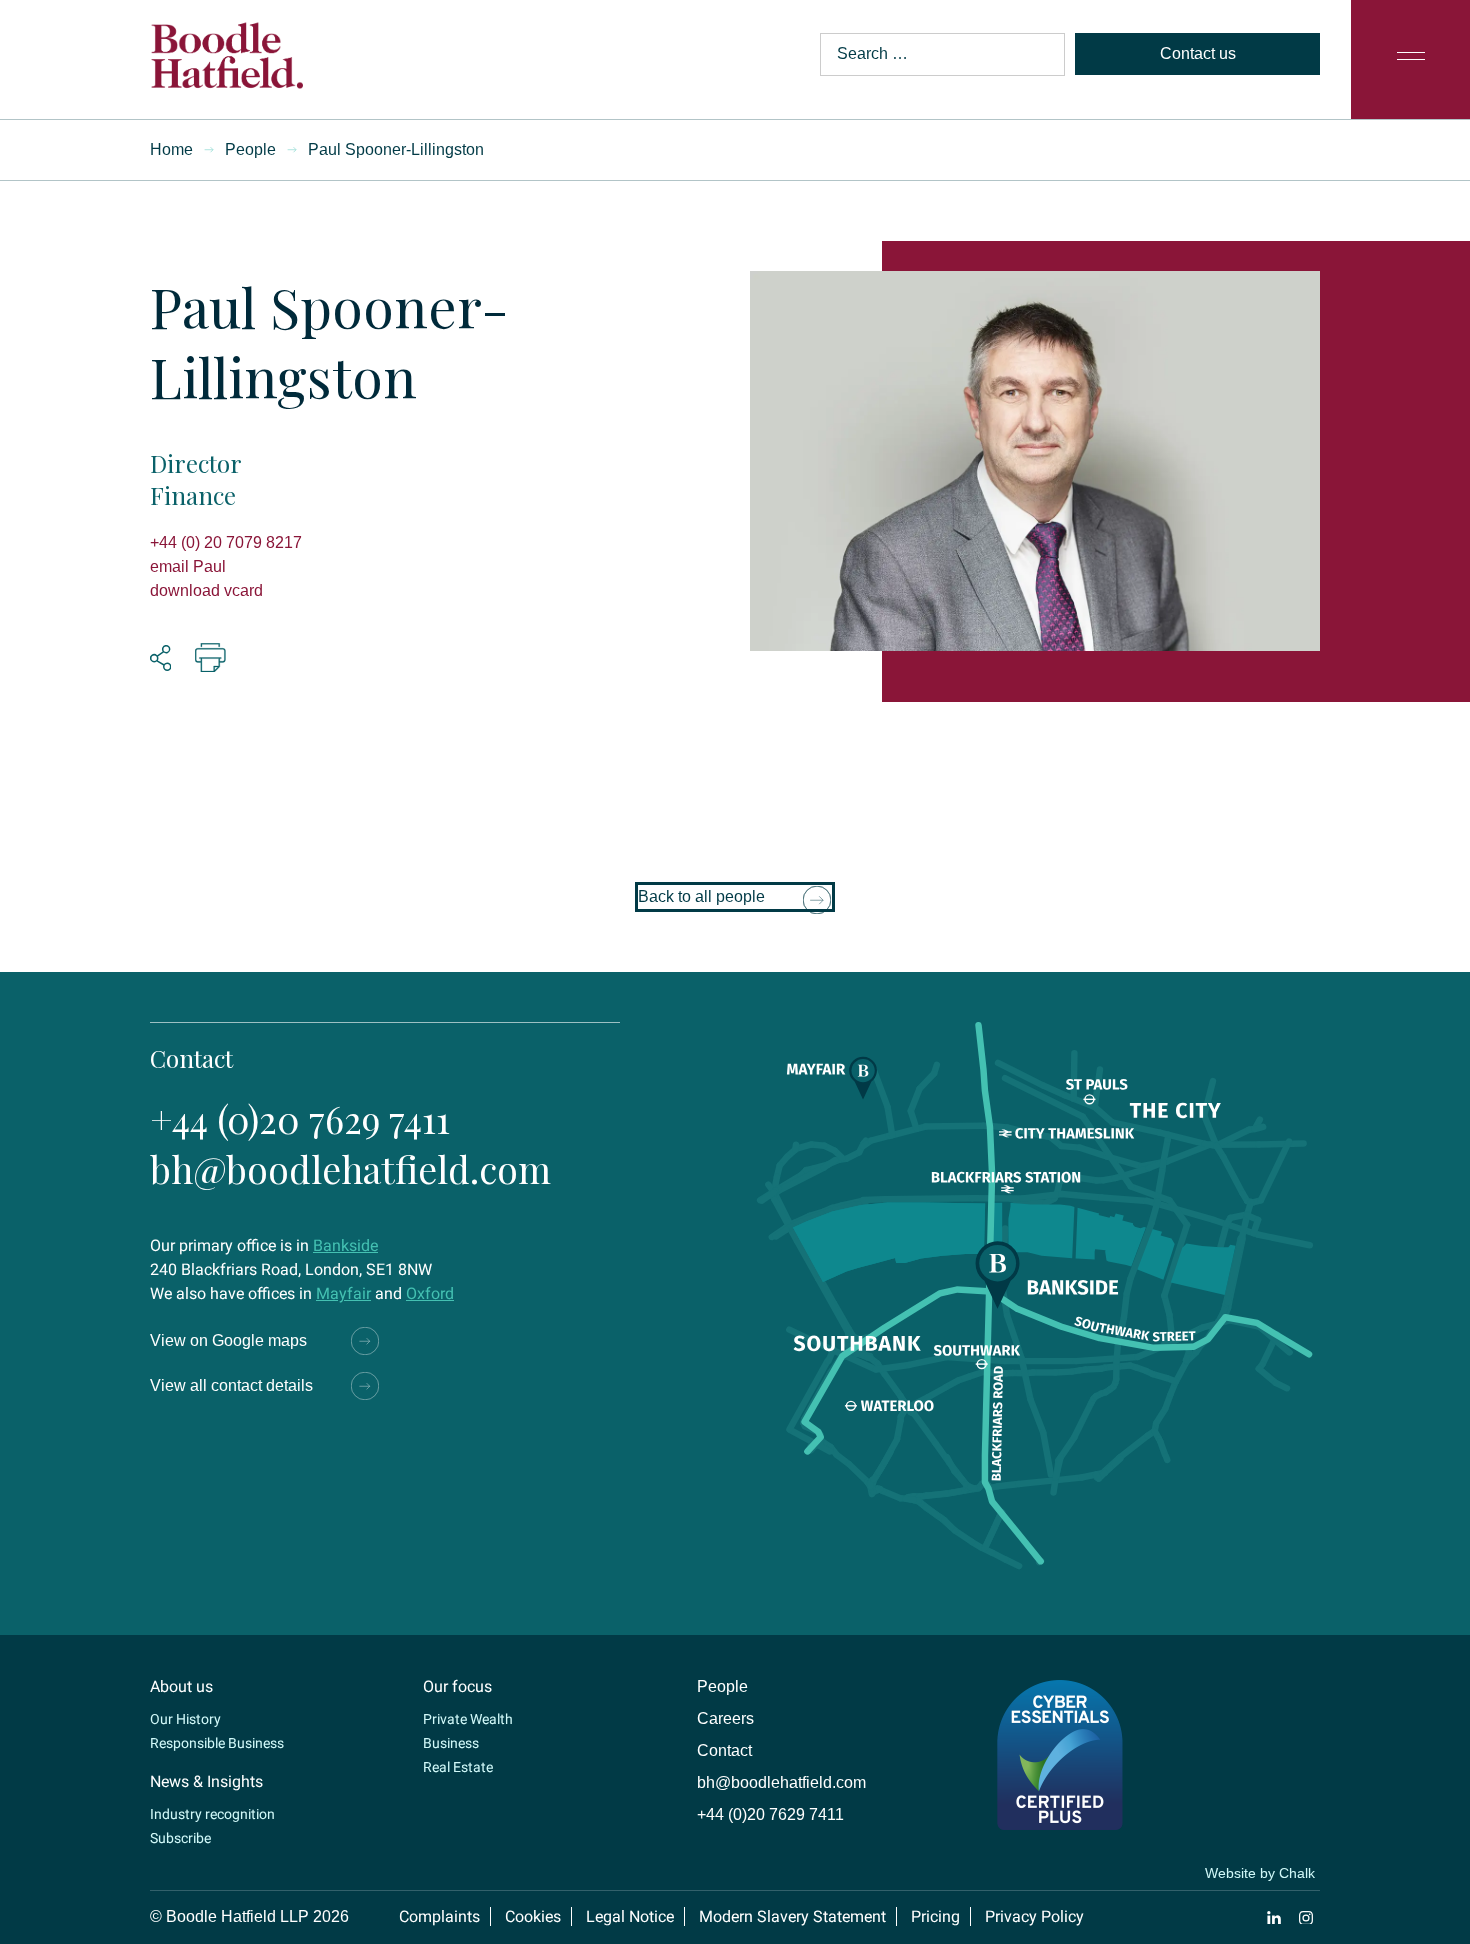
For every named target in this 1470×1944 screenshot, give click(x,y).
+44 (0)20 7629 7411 (300, 1118)
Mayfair (343, 1293)
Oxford (430, 1293)
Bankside (345, 1245)
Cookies (533, 1916)
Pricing (935, 1916)
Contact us (1198, 53)
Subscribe (180, 1838)
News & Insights (206, 1781)
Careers (725, 1718)
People (250, 149)
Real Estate (458, 1767)
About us (181, 1686)
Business (451, 1743)
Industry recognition (212, 1814)
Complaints (439, 1916)
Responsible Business (217, 1743)
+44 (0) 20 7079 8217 (226, 542)
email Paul (188, 566)
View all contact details (231, 1385)
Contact (724, 1750)
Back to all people (701, 896)
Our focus (457, 1686)
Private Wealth (468, 1719)
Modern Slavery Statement (792, 1916)
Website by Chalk (1260, 1873)
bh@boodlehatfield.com (350, 1168)
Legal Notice (630, 1916)
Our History (185, 1719)
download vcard (206, 590)
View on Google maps (228, 1340)
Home (171, 149)
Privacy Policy (1034, 1916)
